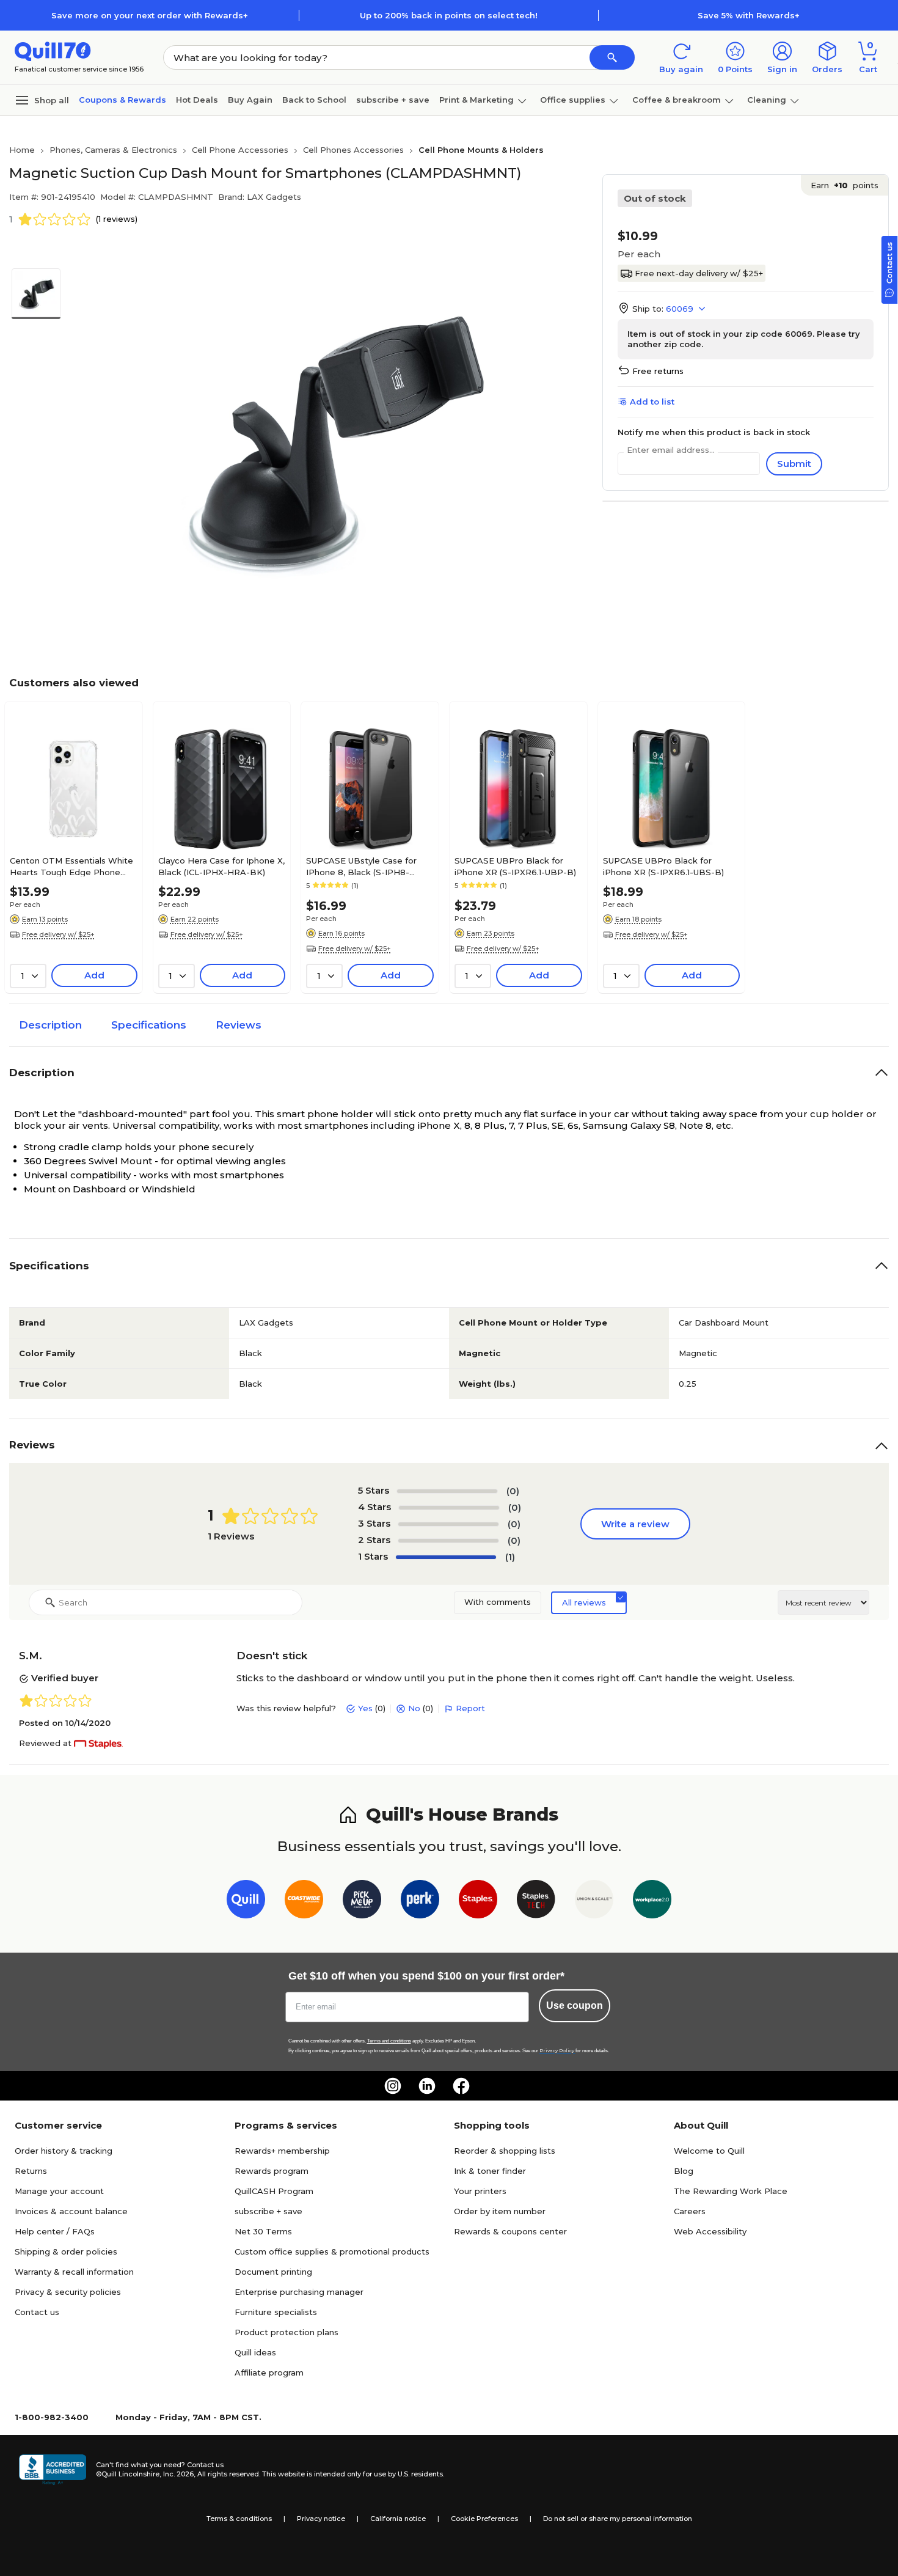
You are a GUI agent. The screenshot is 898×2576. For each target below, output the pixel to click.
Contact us (37, 2312)
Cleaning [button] (767, 100)
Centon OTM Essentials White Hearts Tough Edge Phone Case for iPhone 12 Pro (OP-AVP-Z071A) (71, 866)
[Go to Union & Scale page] (594, 1902)
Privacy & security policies (68, 2292)
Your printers (480, 2191)
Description (50, 1025)
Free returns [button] (658, 371)
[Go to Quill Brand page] (246, 1902)
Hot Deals (197, 100)
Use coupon (575, 2005)
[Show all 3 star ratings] (448, 1524)
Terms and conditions (389, 2041)
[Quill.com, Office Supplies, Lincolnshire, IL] (53, 2470)
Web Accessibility (710, 2231)
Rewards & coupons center (510, 2231)
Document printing (273, 2272)
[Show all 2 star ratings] (448, 1541)
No (414, 1708)
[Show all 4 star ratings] (449, 1508)
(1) (510, 1557)
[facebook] (461, 2086)
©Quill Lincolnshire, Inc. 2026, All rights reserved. (178, 2474)
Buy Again (250, 100)
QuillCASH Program (274, 2191)
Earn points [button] (845, 185)
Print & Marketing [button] (476, 100)
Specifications (149, 1025)
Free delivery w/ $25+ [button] (58, 934)
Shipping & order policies (66, 2251)
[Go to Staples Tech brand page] (536, 1902)
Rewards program (272, 2171)
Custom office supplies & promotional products (332, 2251)
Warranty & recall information (74, 2272)
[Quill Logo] (53, 50)
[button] (612, 57)
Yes (365, 1708)
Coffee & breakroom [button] (677, 100)
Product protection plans (287, 2332)
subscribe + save (393, 100)
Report (470, 1708)
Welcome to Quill (709, 2151)
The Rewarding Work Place (731, 2191)
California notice (398, 2519)
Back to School (314, 100)
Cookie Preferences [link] (484, 2519)
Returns (31, 2171)
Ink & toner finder (490, 2171)
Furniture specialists (276, 2312)
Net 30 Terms (263, 2231)
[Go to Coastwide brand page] (304, 1902)
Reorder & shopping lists (505, 2151)
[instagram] (393, 2086)
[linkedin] (427, 2086)
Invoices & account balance (71, 2211)
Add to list (652, 402)
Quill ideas (255, 2352)
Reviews (239, 1025)
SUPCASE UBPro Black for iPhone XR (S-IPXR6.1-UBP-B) (515, 866)
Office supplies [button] (573, 100)
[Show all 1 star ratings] (446, 1557)
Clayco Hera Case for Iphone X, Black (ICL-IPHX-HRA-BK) (221, 866)
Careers (690, 2211)
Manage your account (59, 2191)
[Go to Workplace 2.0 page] (652, 1902)
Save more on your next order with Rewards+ (150, 15)
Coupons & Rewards (122, 100)
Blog (684, 2171)
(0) (513, 1491)
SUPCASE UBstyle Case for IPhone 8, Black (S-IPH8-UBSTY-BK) (361, 866)
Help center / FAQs (55, 2231)
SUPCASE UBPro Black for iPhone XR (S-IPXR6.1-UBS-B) (663, 866)
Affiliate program (269, 2372)
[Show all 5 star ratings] (447, 1491)
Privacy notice (321, 2519)
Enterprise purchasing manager (299, 2292)
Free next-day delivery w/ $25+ (699, 273)
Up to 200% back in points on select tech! (449, 15)
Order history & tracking (64, 2151)
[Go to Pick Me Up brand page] (362, 1902)
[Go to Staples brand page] (478, 1902)
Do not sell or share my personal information (618, 2519)
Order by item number (500, 2211)
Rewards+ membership (282, 2151)
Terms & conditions (239, 2519)
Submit (794, 464)
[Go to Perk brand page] (420, 1902)
